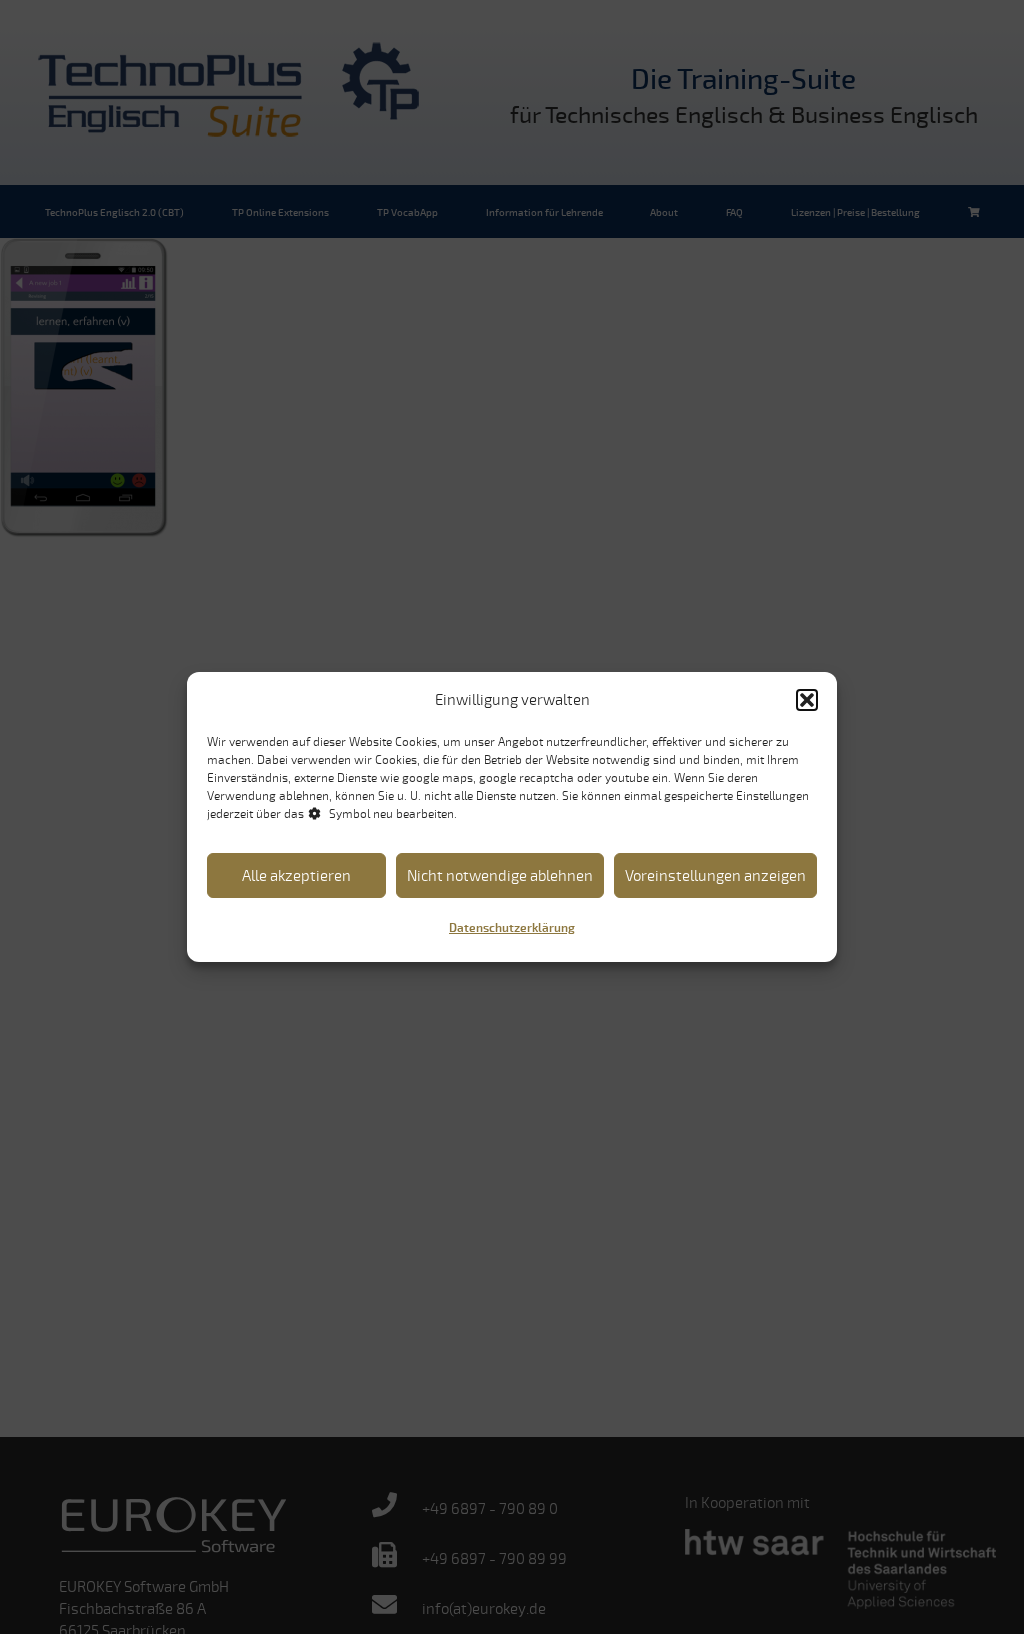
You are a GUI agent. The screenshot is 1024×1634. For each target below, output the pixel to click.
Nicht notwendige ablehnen (500, 876)
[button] (807, 700)
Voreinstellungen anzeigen (715, 876)
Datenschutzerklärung (512, 928)
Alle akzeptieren (296, 876)
